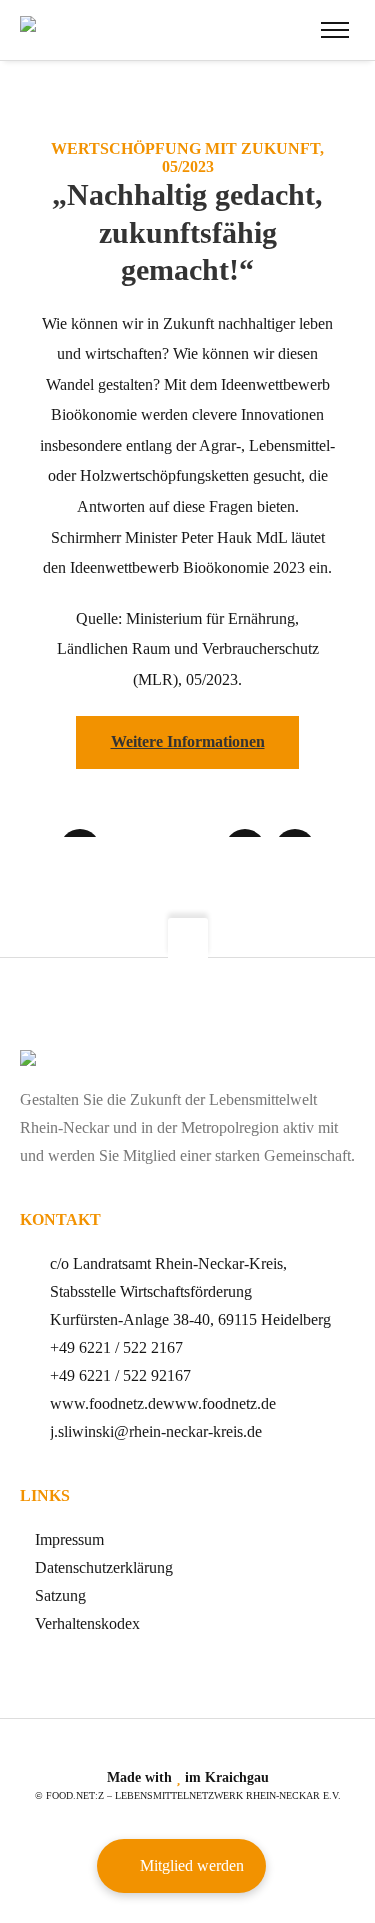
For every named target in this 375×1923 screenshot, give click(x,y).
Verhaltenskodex (87, 1623)
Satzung (60, 1595)
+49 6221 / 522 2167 (116, 1347)
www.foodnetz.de (106, 1403)
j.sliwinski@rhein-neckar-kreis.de (156, 1431)
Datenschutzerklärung (104, 1567)
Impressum (69, 1539)
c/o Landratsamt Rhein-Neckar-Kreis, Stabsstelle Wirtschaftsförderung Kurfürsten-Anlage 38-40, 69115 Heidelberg (190, 1291)
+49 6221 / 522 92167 (120, 1375)
